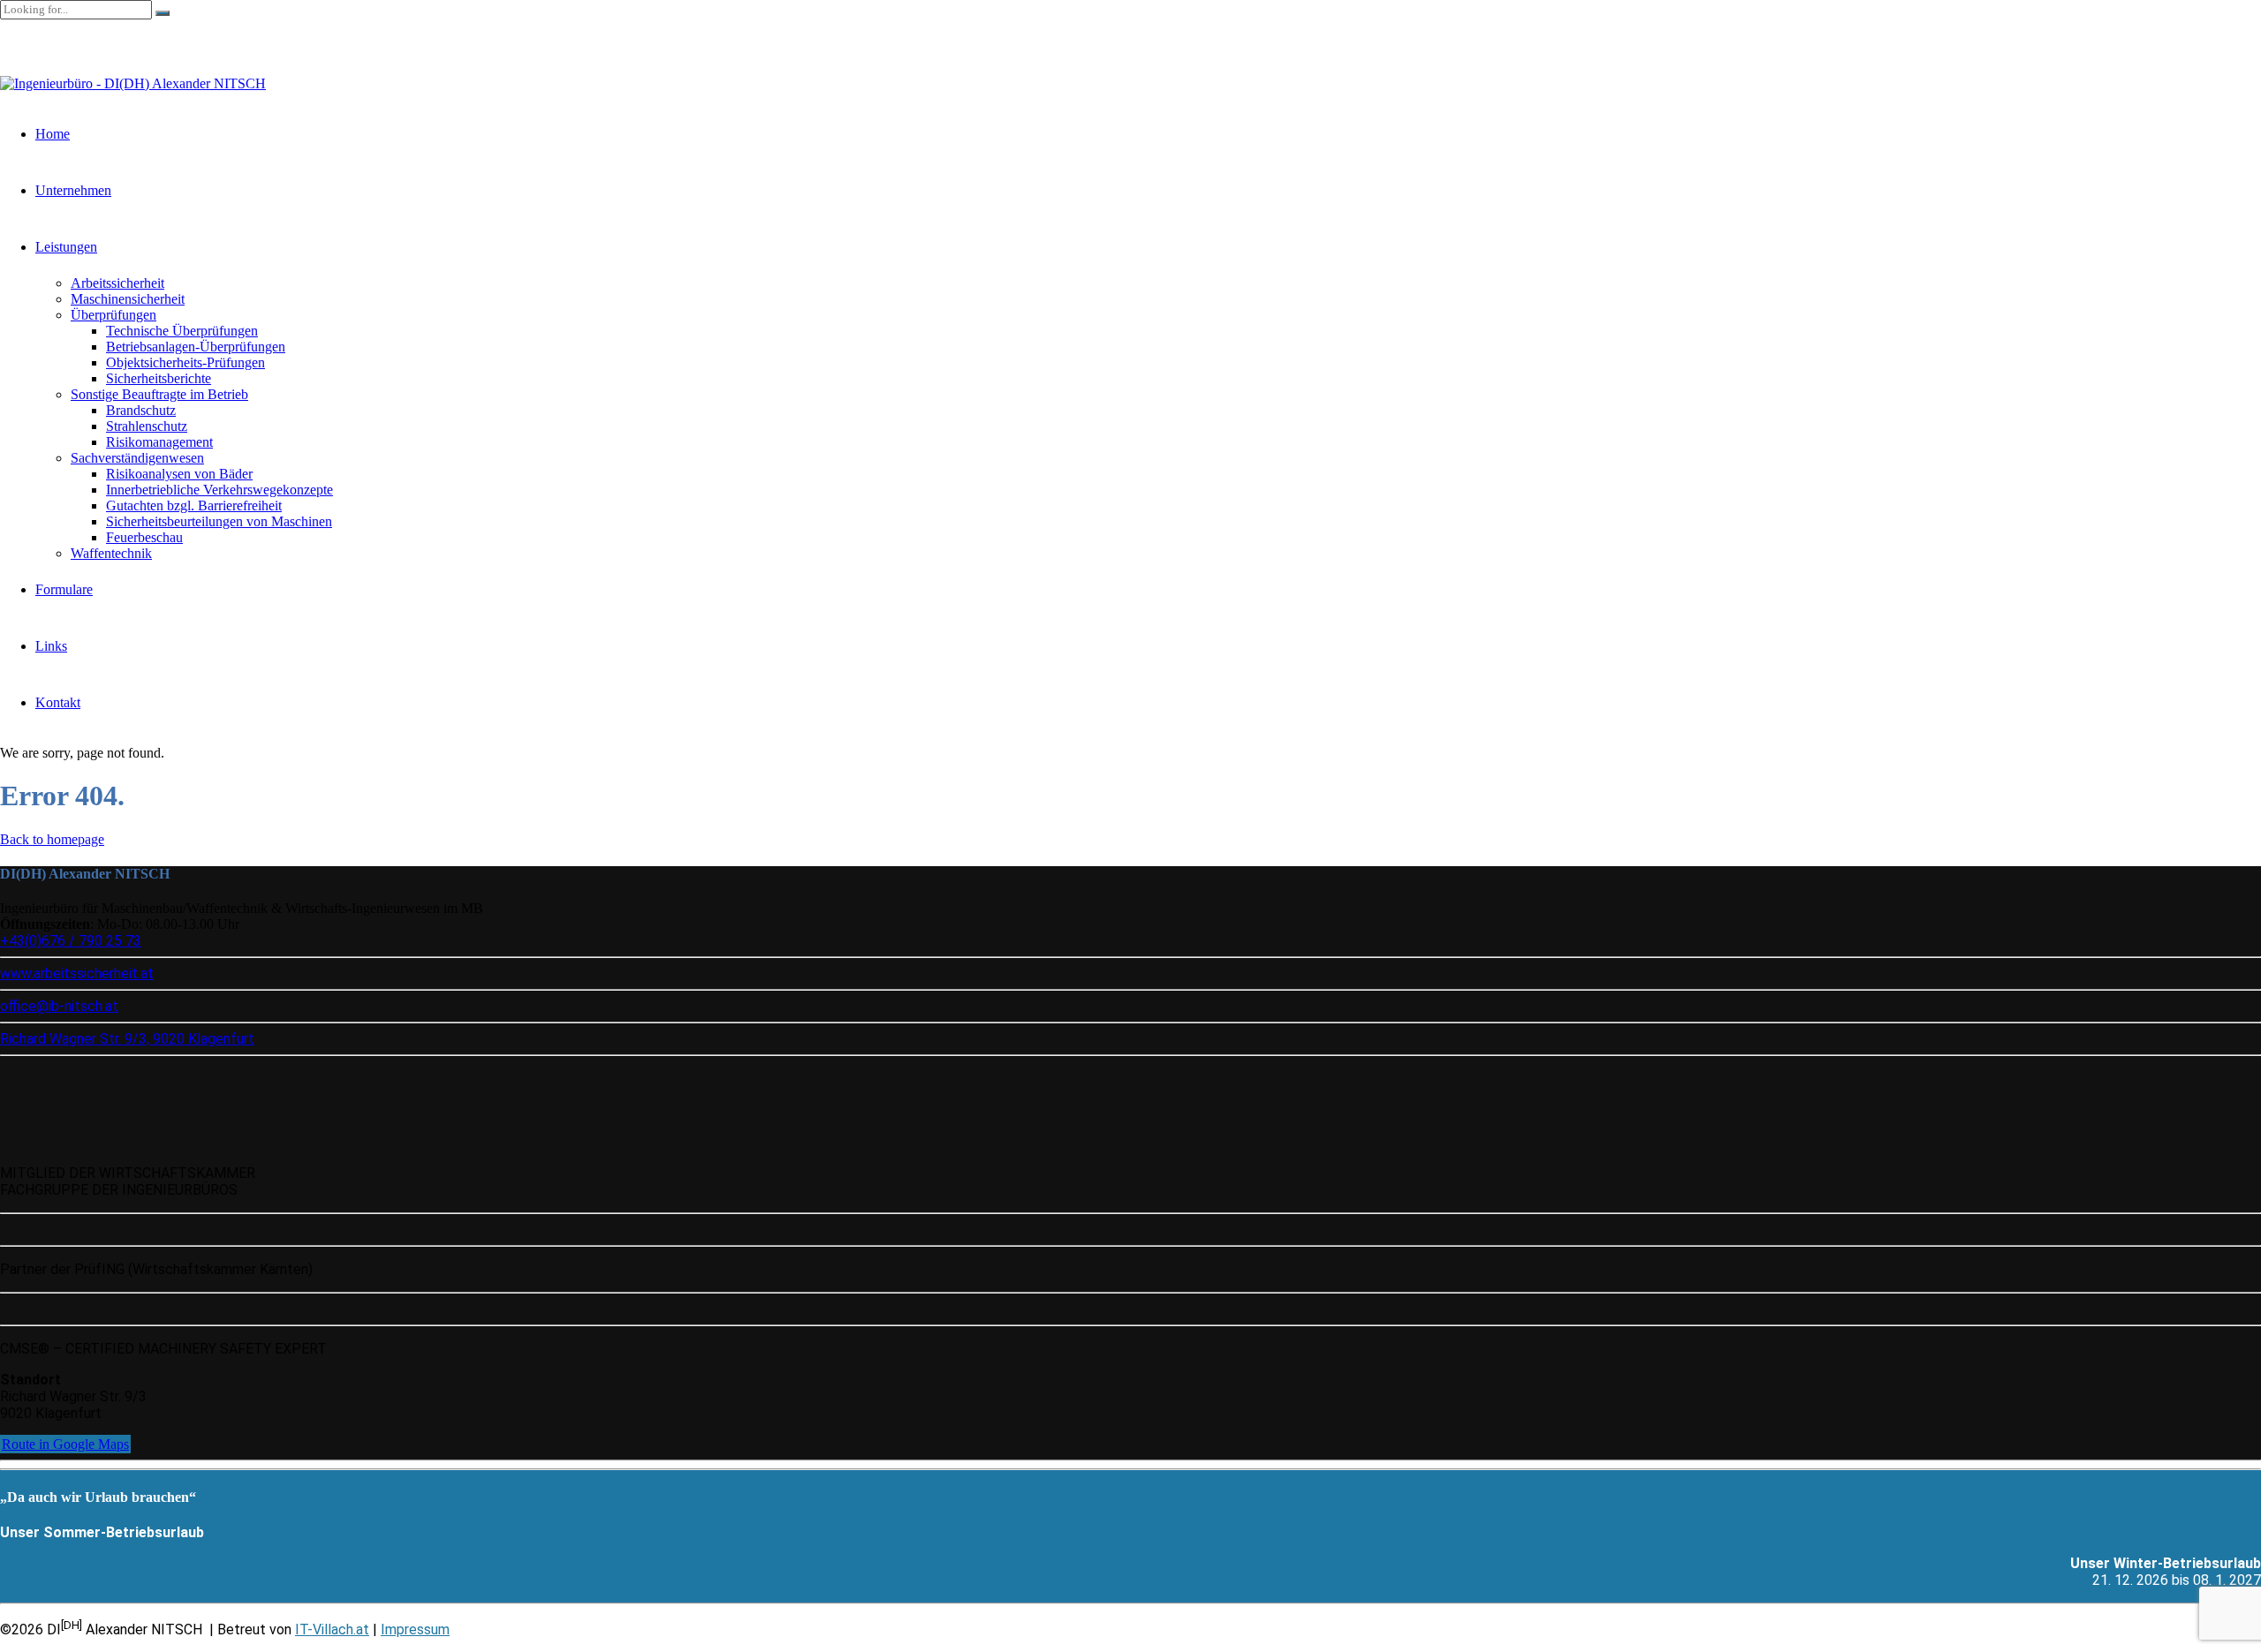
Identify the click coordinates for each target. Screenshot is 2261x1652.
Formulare (64, 589)
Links (51, 646)
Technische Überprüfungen (182, 331)
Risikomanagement (159, 442)
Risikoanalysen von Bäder (179, 474)
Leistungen (66, 247)
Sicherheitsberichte (159, 378)
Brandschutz (141, 410)
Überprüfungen (113, 315)
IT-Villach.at (332, 1629)
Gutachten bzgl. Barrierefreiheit (194, 505)
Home (53, 134)
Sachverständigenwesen (137, 458)
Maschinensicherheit (128, 299)
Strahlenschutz (147, 426)
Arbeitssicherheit (117, 283)
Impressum (415, 1629)
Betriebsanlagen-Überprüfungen (196, 347)
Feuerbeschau (144, 537)
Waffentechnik (111, 553)
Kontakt (58, 702)
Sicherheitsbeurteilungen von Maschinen (219, 521)
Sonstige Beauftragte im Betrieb (159, 394)
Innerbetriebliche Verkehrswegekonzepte (219, 490)
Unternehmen (73, 190)
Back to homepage (52, 839)
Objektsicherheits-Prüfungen (185, 362)
